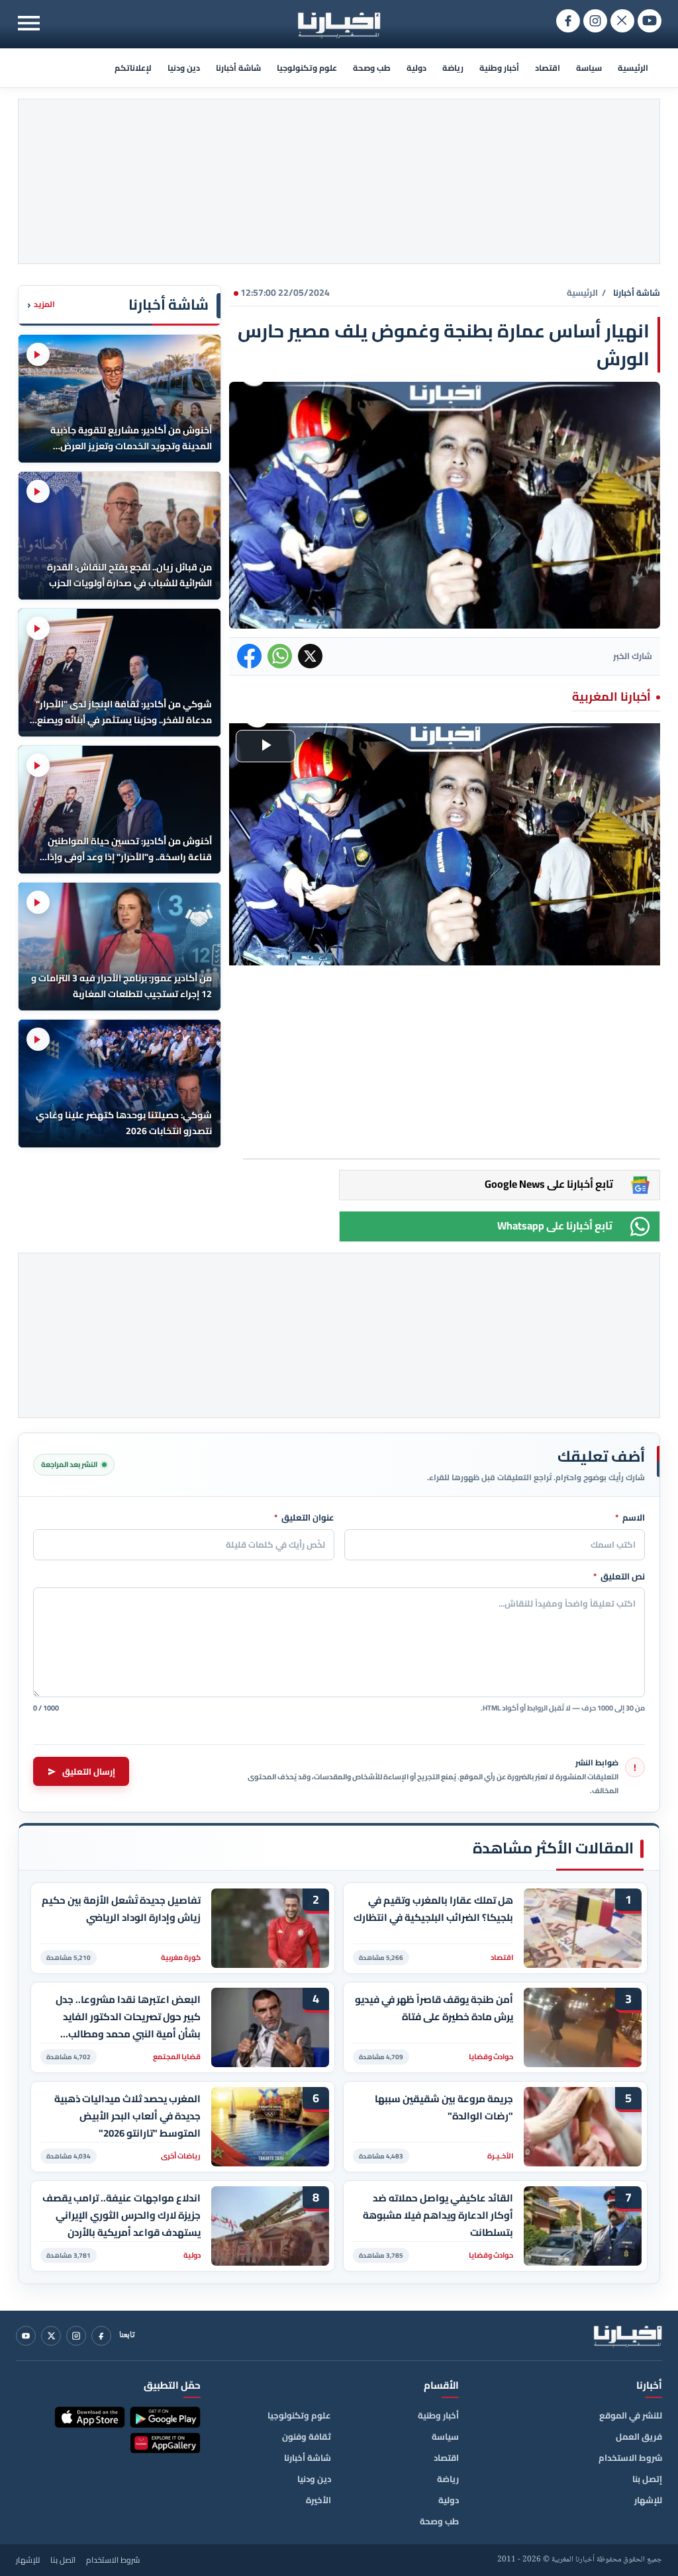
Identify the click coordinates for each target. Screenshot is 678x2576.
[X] (51, 2336)
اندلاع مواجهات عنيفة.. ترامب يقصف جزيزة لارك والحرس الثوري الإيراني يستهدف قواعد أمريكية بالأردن (121, 2215)
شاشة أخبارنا (238, 68)
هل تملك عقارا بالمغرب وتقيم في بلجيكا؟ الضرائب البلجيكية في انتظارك (433, 1909)
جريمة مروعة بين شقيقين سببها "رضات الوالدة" (444, 2108)
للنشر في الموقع (631, 2415)
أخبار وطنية (499, 68)
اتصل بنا (63, 2560)
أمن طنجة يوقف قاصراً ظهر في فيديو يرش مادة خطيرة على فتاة (434, 2008)
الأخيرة (318, 2500)
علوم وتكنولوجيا (307, 68)
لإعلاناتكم (133, 68)
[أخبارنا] (628, 2336)
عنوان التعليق (304, 1518)
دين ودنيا (184, 68)
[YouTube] (26, 2336)
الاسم (630, 1518)
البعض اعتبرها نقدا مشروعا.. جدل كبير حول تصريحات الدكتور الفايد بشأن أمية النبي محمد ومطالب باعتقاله (128, 2017)
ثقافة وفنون (307, 2436)
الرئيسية (633, 68)
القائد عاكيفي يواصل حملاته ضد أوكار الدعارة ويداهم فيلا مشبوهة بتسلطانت (438, 2215)
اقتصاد (548, 68)
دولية (416, 68)
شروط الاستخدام (630, 2458)
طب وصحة (372, 68)
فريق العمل (639, 2436)
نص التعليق (619, 1577)
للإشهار (648, 2500)
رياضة (453, 68)
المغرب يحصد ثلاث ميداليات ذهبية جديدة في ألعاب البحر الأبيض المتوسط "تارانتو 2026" (127, 2116)
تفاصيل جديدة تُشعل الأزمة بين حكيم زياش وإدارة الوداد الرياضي (121, 1909)
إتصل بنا (647, 2479)
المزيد (41, 305)
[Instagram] (76, 2336)
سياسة (589, 68)
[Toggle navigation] (29, 23)
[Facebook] (101, 2336)
